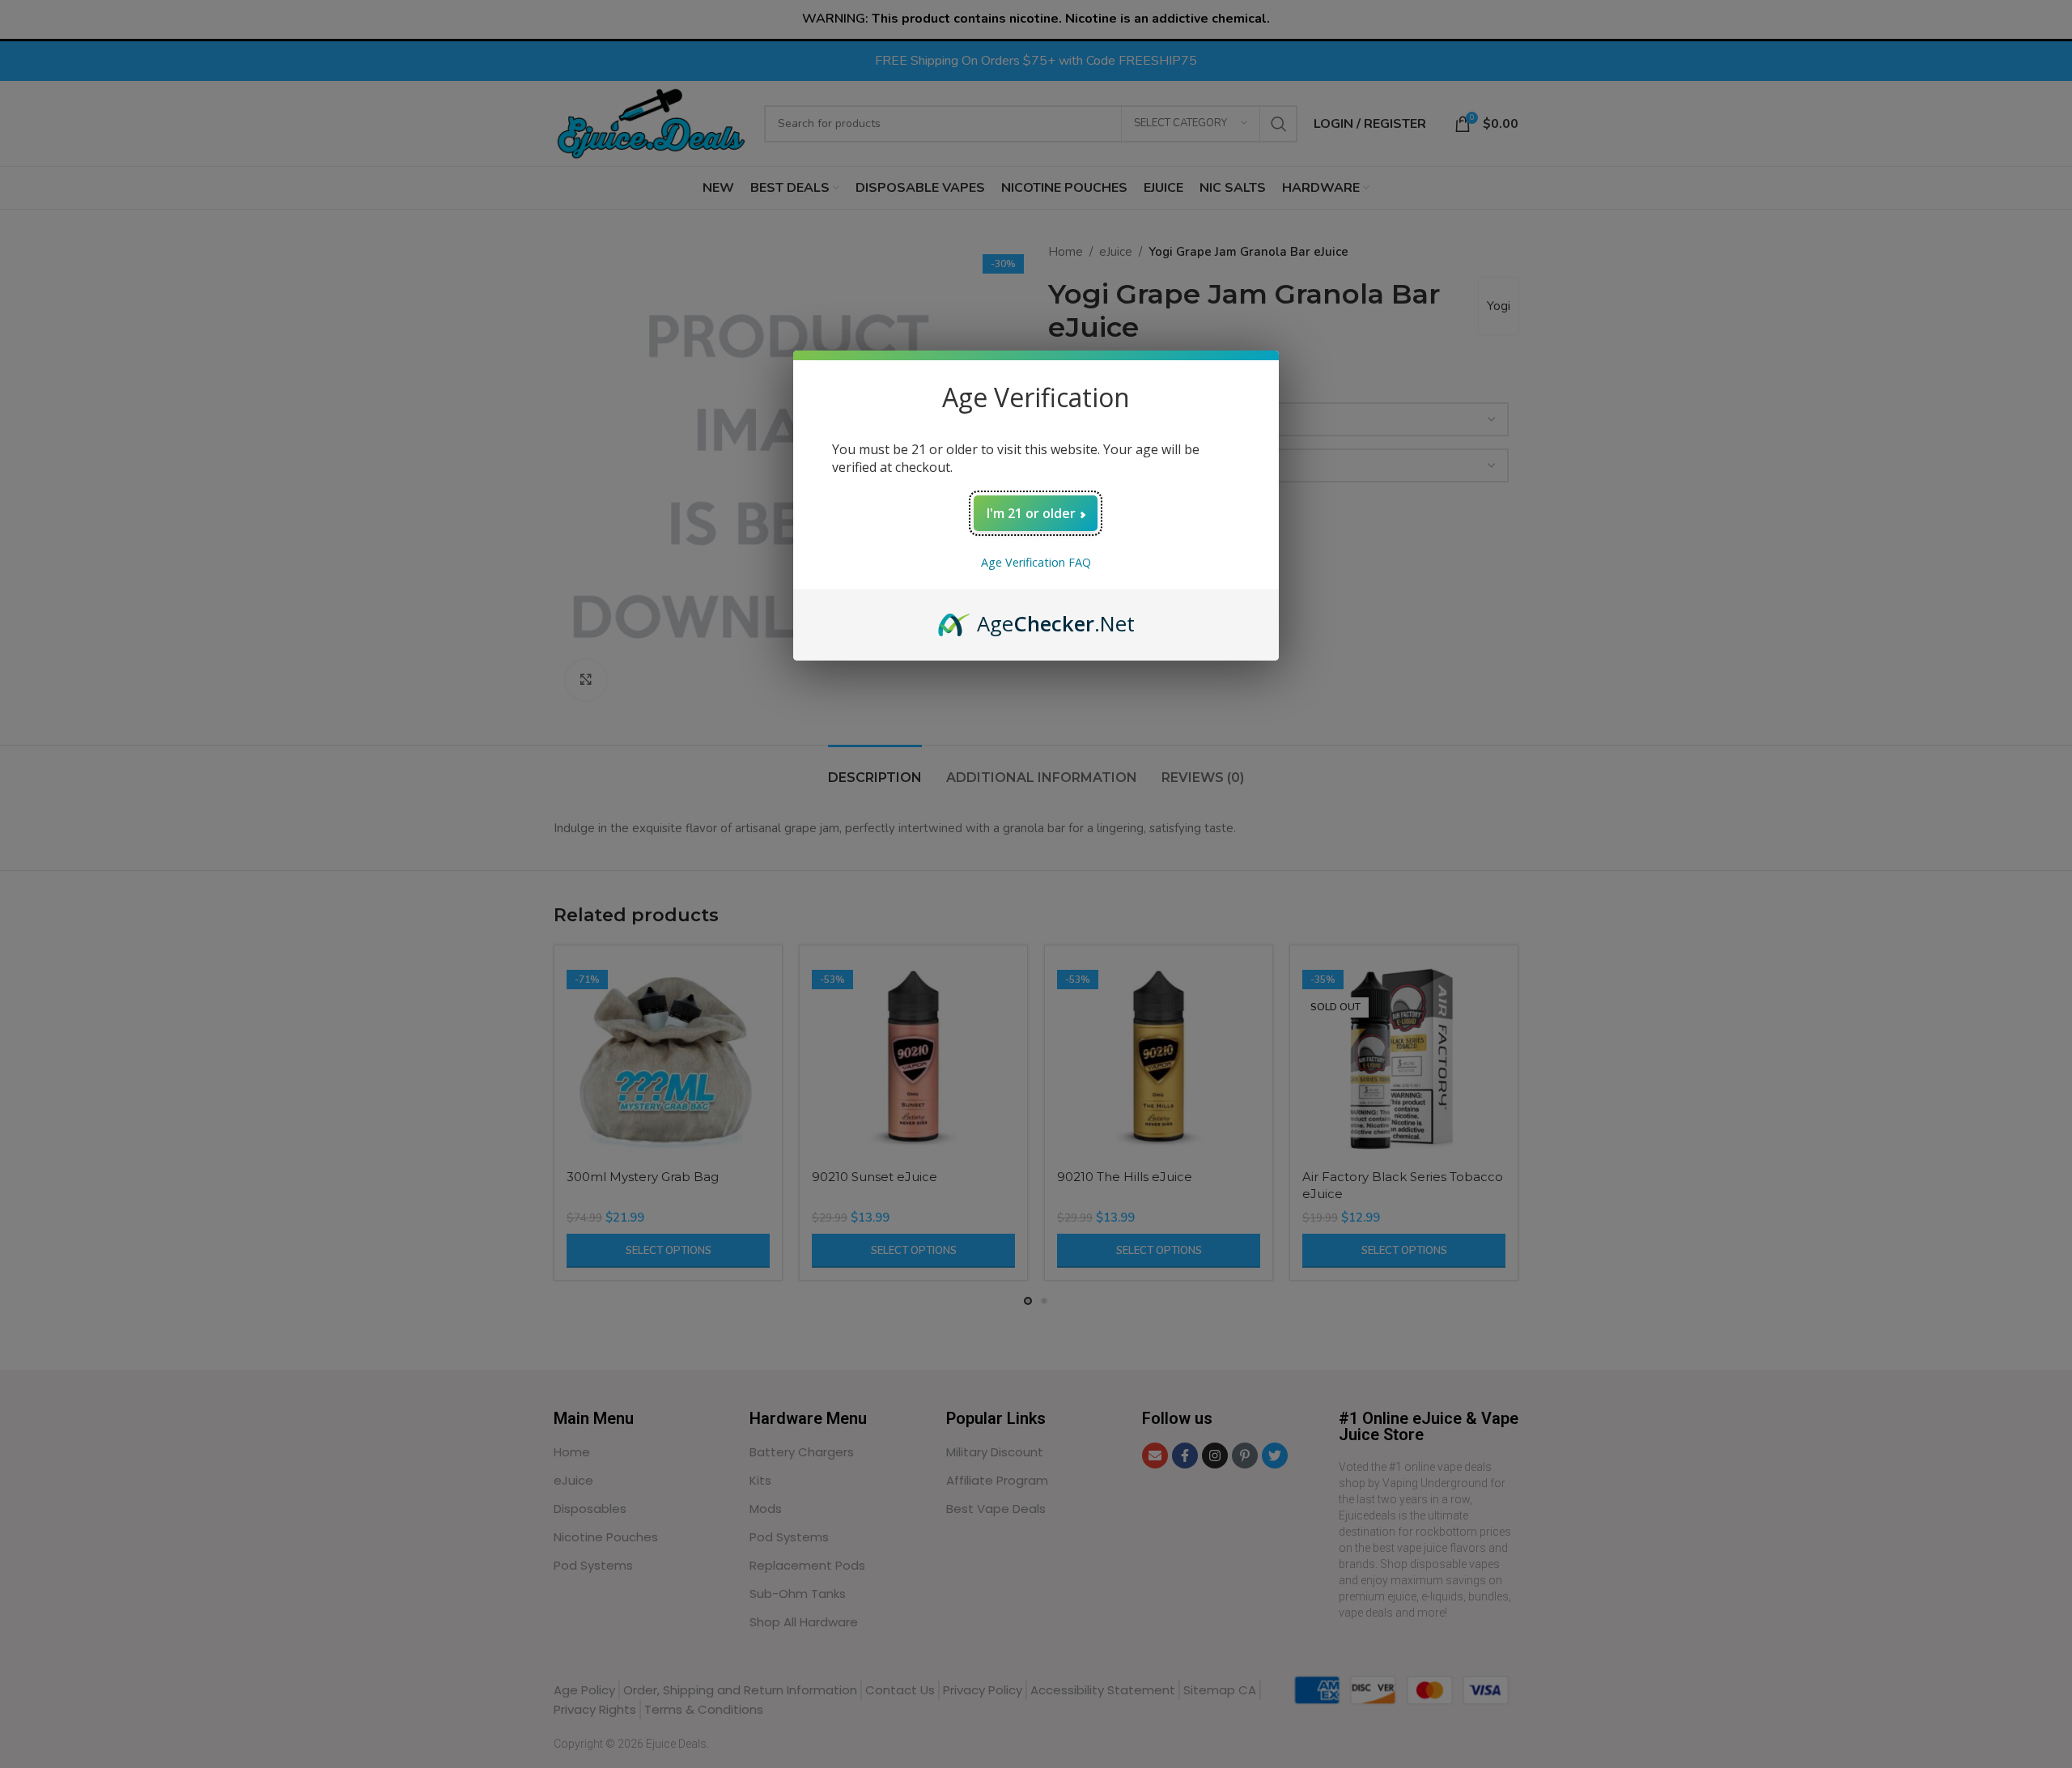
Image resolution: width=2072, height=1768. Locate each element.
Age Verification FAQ (1036, 562)
